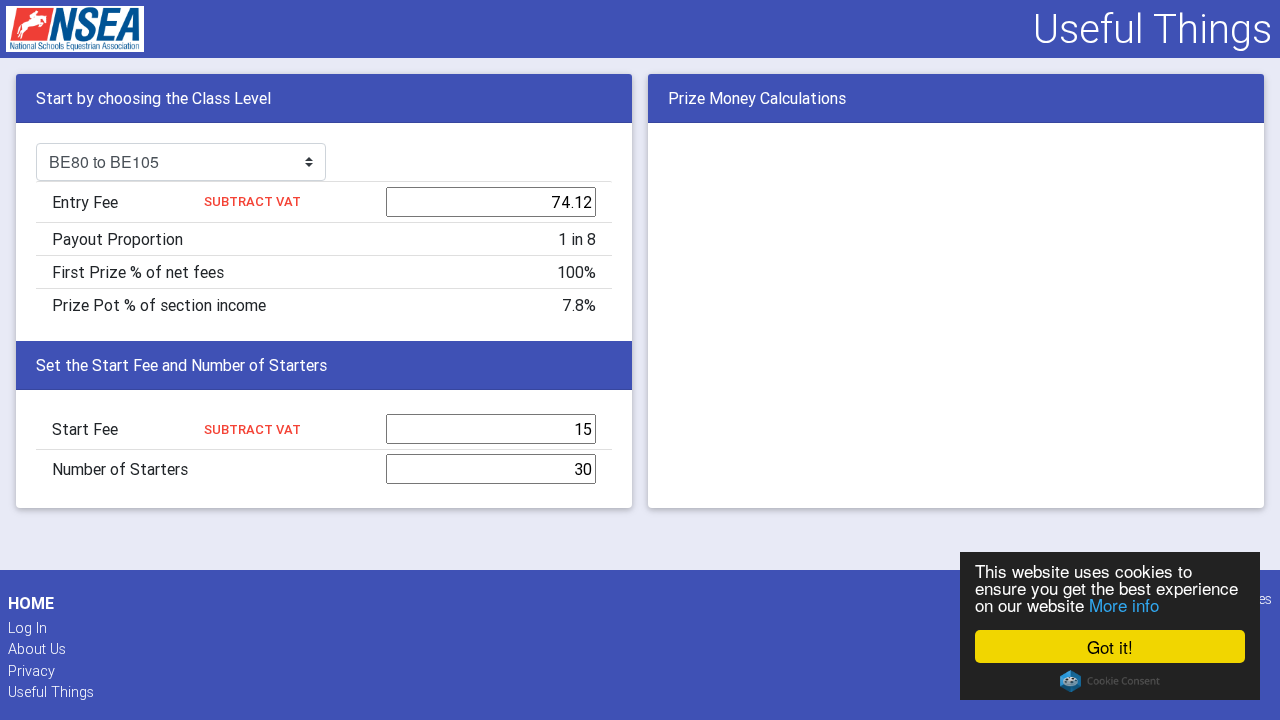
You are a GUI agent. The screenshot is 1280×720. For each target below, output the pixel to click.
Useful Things (51, 692)
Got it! (1110, 646)
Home (31, 603)
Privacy (31, 671)
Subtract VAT (252, 201)
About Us (37, 649)
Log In (27, 628)
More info (1124, 604)
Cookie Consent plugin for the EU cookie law (1110, 681)
